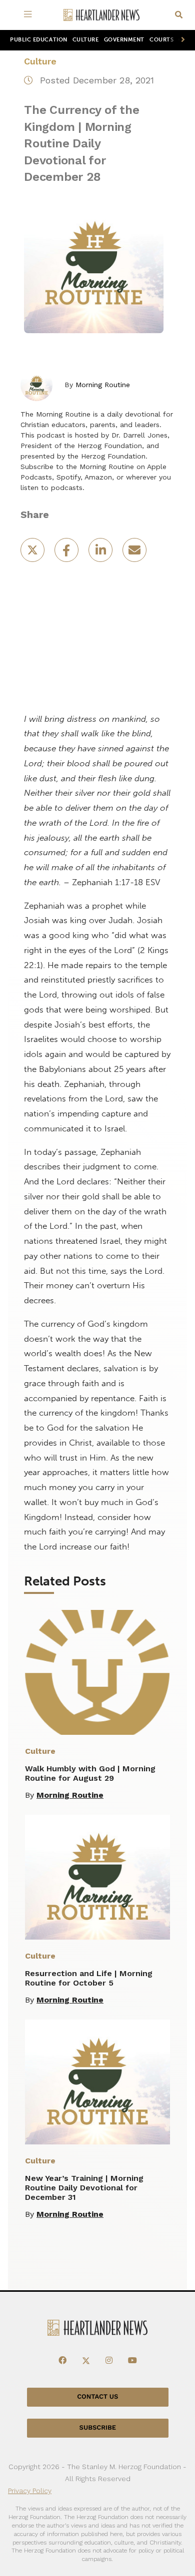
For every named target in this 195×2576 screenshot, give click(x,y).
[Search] (179, 15)
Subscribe (98, 2428)
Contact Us (97, 2397)
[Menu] (30, 15)
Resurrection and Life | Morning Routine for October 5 (89, 1978)
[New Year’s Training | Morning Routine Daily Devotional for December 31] (97, 2082)
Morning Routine (103, 385)
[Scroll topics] (181, 40)
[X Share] (33, 553)
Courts (161, 40)
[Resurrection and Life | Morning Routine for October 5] (97, 1877)
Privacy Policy (30, 2491)
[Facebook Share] (67, 553)
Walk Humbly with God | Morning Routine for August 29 (90, 1773)
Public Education (39, 40)
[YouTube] (132, 2361)
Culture (86, 40)
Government (124, 40)
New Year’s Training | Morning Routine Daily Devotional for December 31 (84, 2188)
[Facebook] (62, 2361)
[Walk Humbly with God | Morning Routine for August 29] (97, 1672)
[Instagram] (109, 2361)
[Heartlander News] (101, 15)
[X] (86, 2361)
